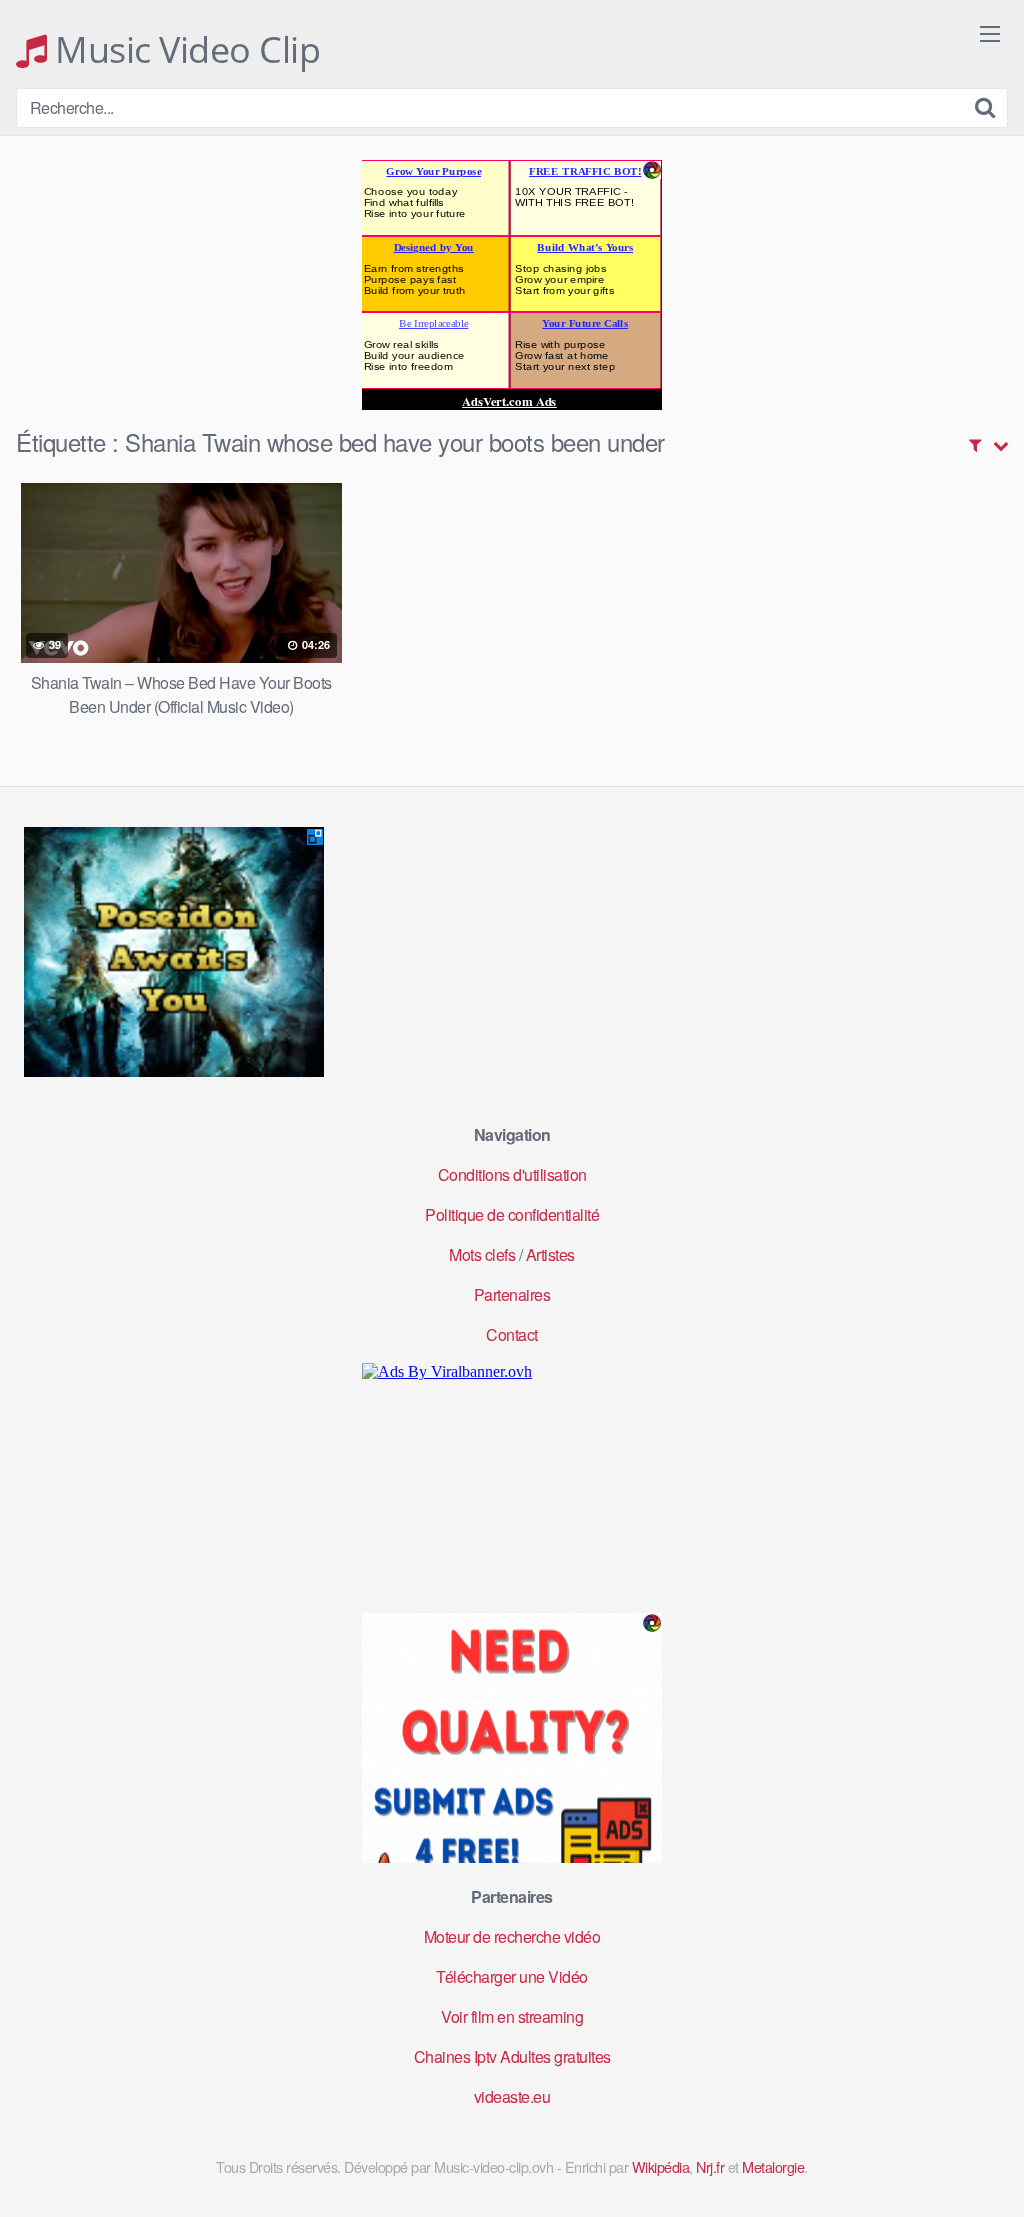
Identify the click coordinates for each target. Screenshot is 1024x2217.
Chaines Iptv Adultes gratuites (512, 2056)
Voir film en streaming (512, 2016)
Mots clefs (482, 1254)
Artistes (550, 1254)
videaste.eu (512, 2096)
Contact (512, 1334)
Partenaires (512, 1294)
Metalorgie (773, 2166)
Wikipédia (661, 2166)
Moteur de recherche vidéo (512, 1936)
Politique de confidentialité (512, 1214)
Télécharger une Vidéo (512, 1976)
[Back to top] (969, 2153)
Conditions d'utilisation (512, 1174)
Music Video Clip (183, 50)
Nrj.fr (710, 2166)
